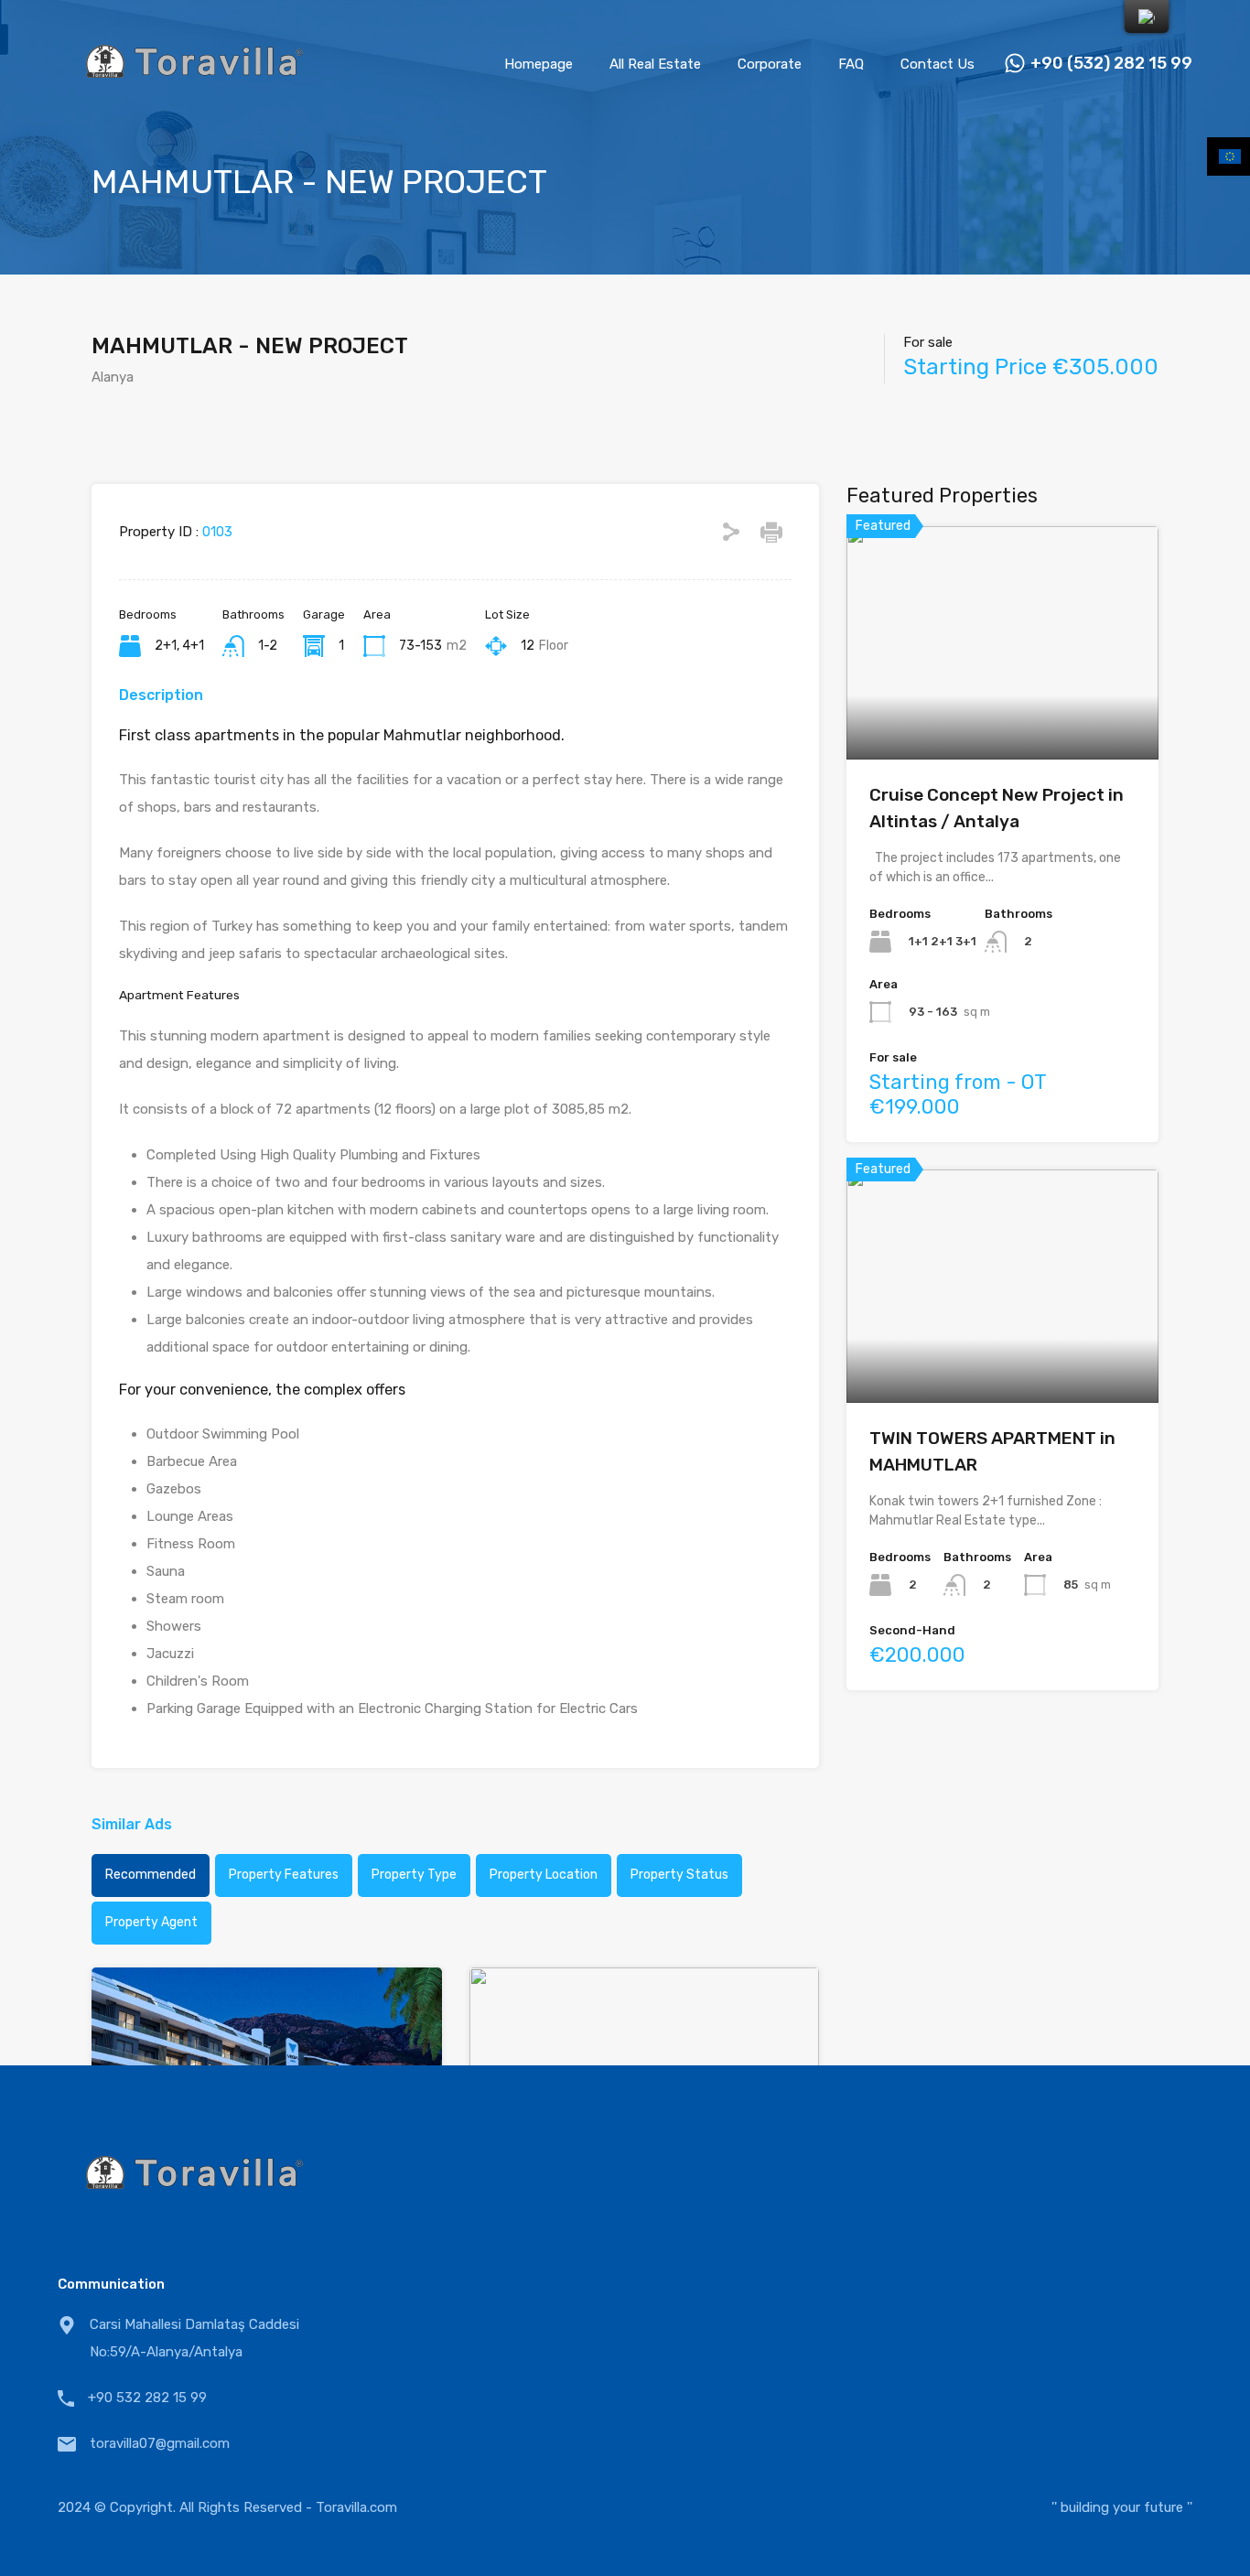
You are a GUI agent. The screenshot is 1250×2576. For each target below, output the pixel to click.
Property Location (544, 1875)
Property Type (414, 1875)
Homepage (539, 64)
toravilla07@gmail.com (160, 2443)
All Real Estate (655, 64)
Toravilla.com (356, 2507)
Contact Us (937, 64)
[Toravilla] (195, 102)
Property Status (679, 1875)
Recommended (151, 1875)
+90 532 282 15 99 (147, 2398)
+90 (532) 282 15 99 (1111, 64)
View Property (1002, 713)
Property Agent (151, 1922)
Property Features (284, 1875)
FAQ (851, 64)
